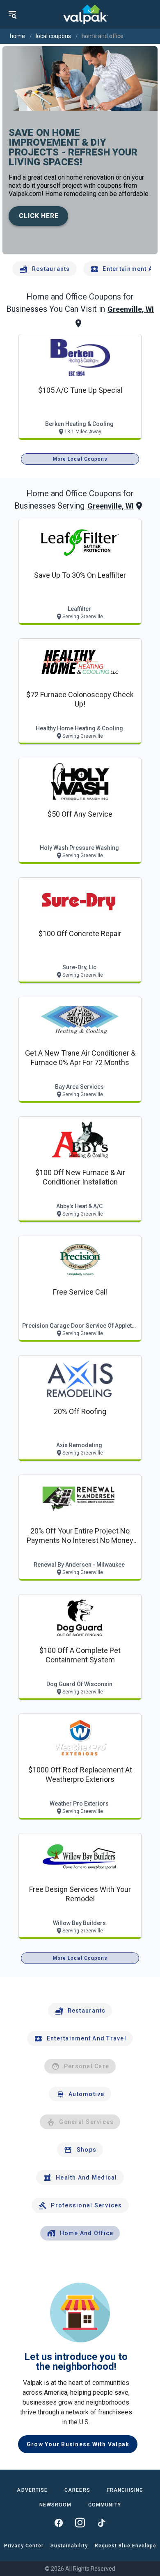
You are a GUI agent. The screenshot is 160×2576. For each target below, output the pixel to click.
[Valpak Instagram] (80, 2523)
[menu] (12, 14)
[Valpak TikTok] (101, 2523)
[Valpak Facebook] (59, 2523)
